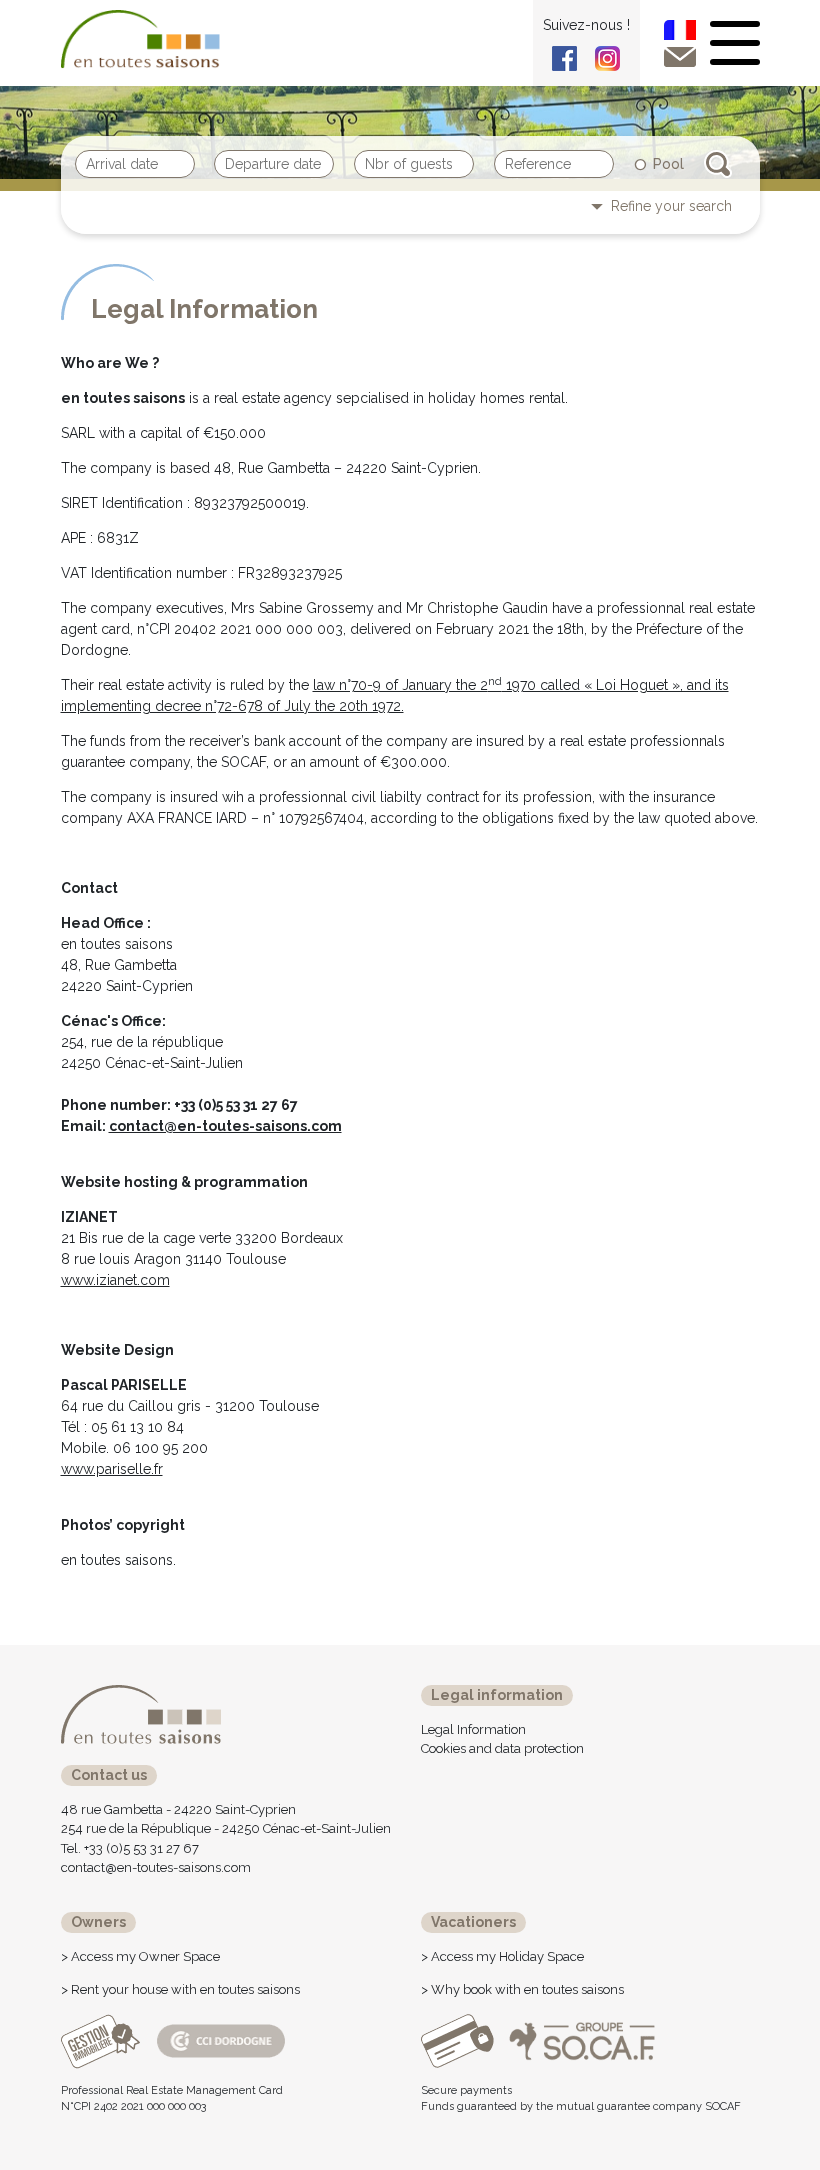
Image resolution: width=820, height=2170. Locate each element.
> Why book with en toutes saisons (522, 1989)
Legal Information (473, 1729)
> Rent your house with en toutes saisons (180, 1989)
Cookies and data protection (502, 1748)
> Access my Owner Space (140, 1956)
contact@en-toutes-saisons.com (225, 1126)
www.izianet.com (115, 1280)
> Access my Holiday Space (502, 1956)
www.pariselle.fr (112, 1469)
